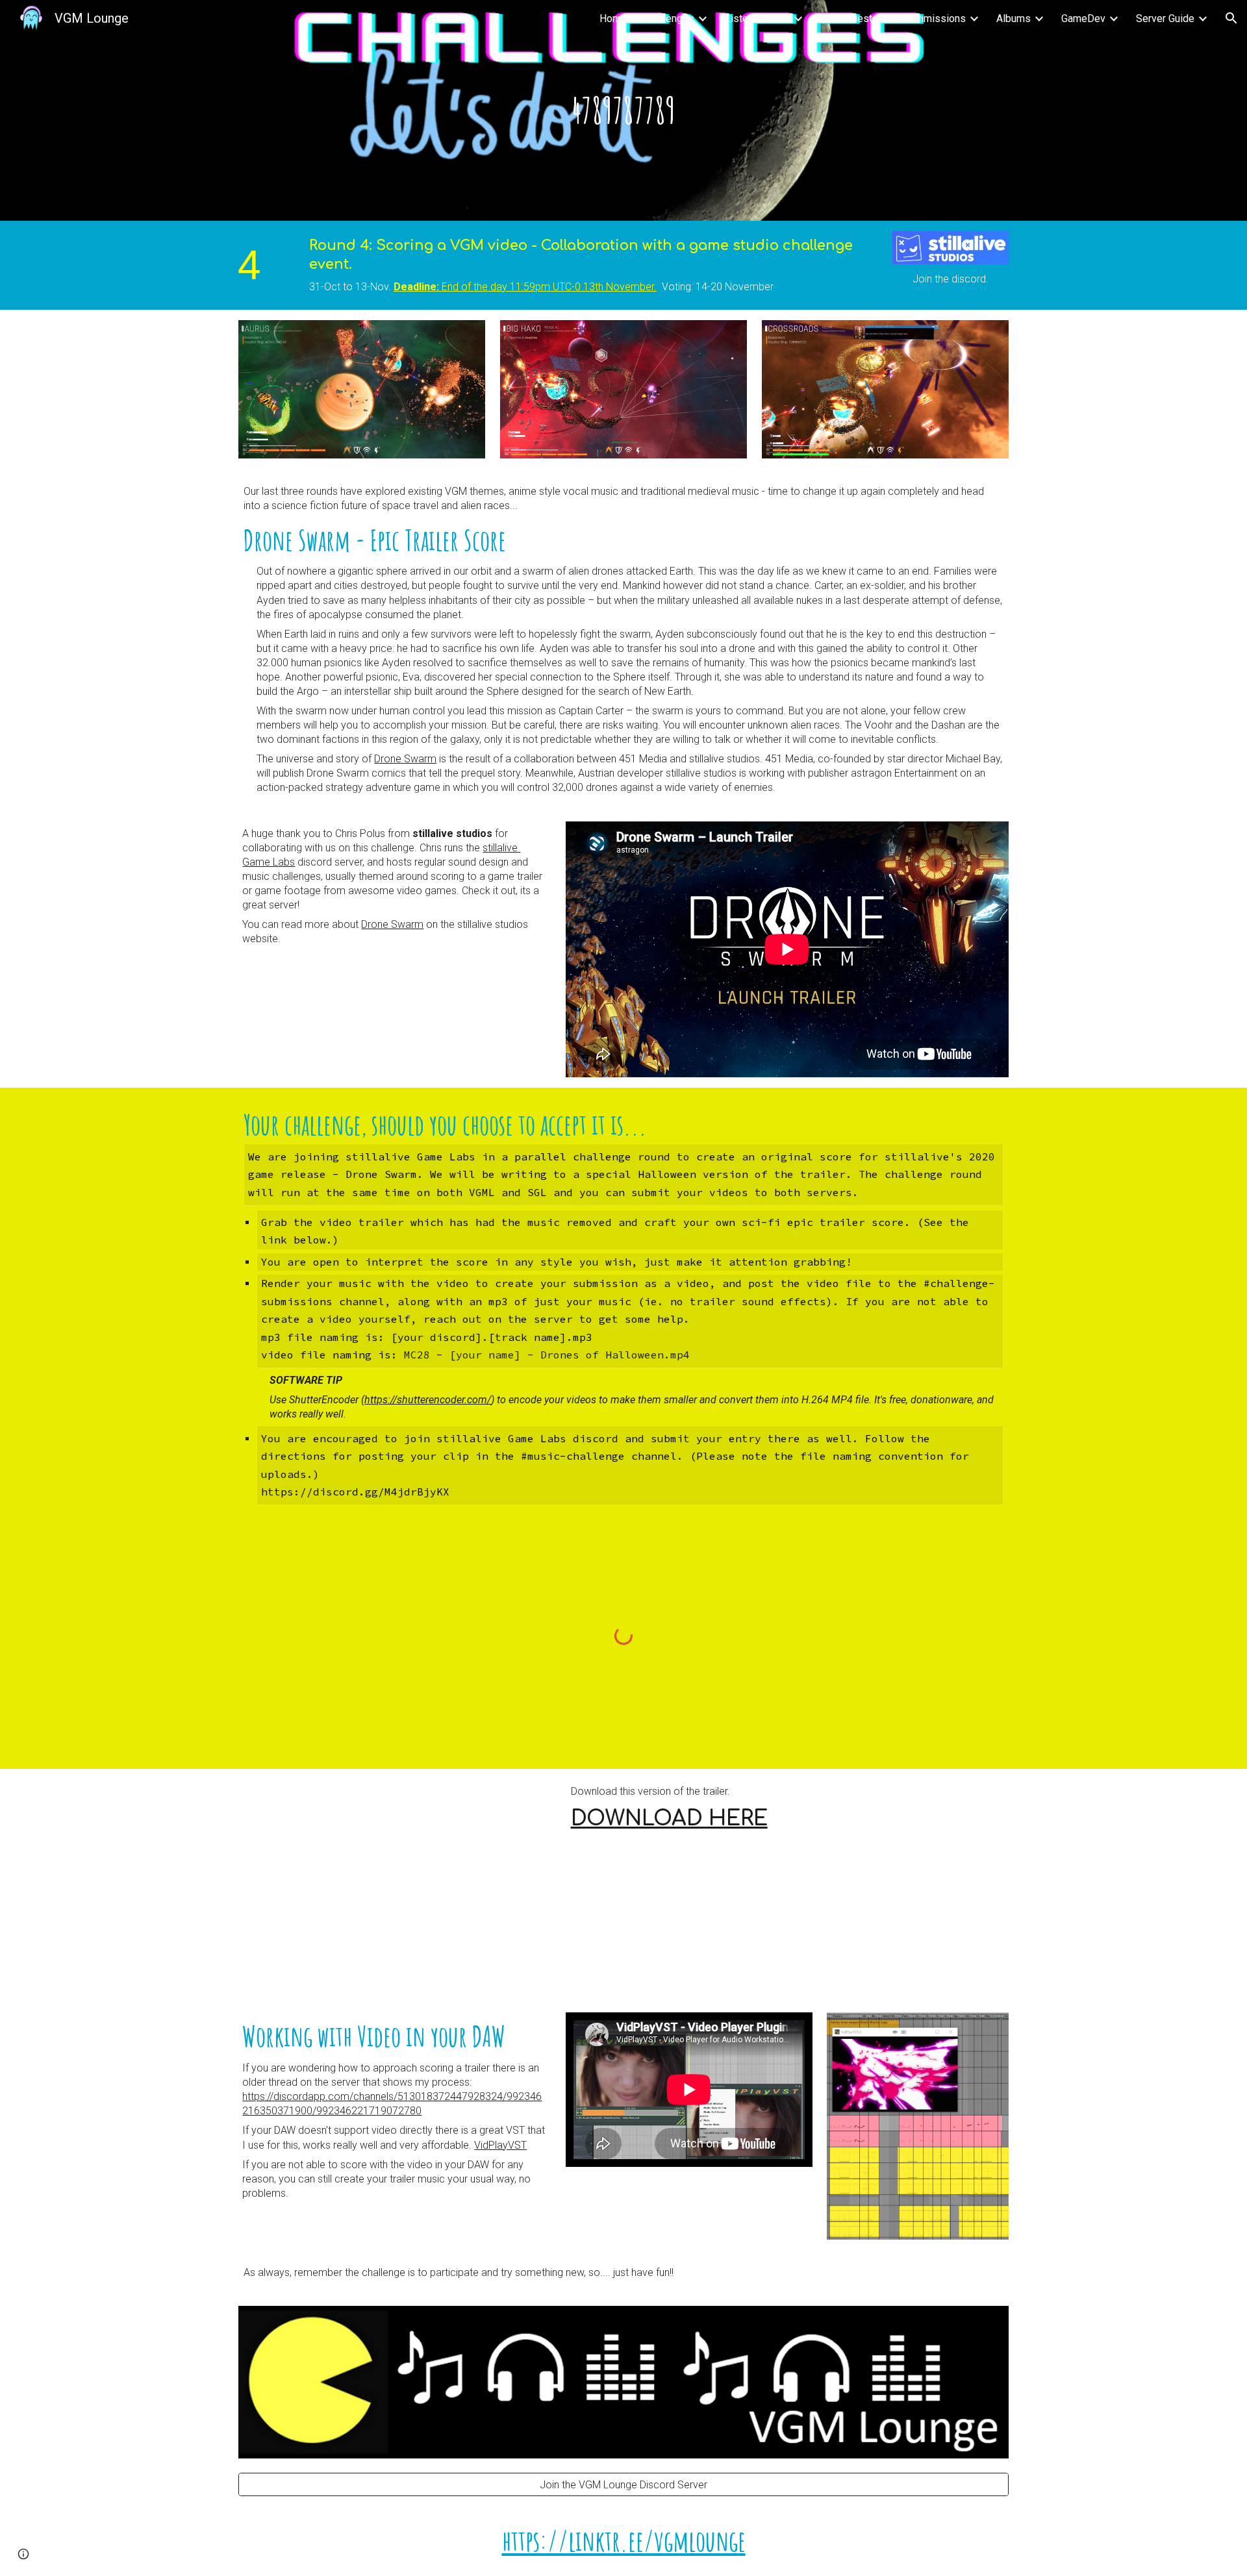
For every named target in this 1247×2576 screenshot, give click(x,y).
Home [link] (613, 19)
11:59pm (531, 287)
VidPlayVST (500, 2145)
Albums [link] (1014, 19)
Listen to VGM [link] (757, 19)
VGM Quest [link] (846, 19)
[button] (1231, 18)
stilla (493, 848)
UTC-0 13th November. (605, 287)
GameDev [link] (1083, 19)
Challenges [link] (669, 19)
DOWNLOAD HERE (669, 1819)
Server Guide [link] (1165, 19)
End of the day (474, 287)
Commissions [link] (934, 19)
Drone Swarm (405, 759)
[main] (624, 110)
